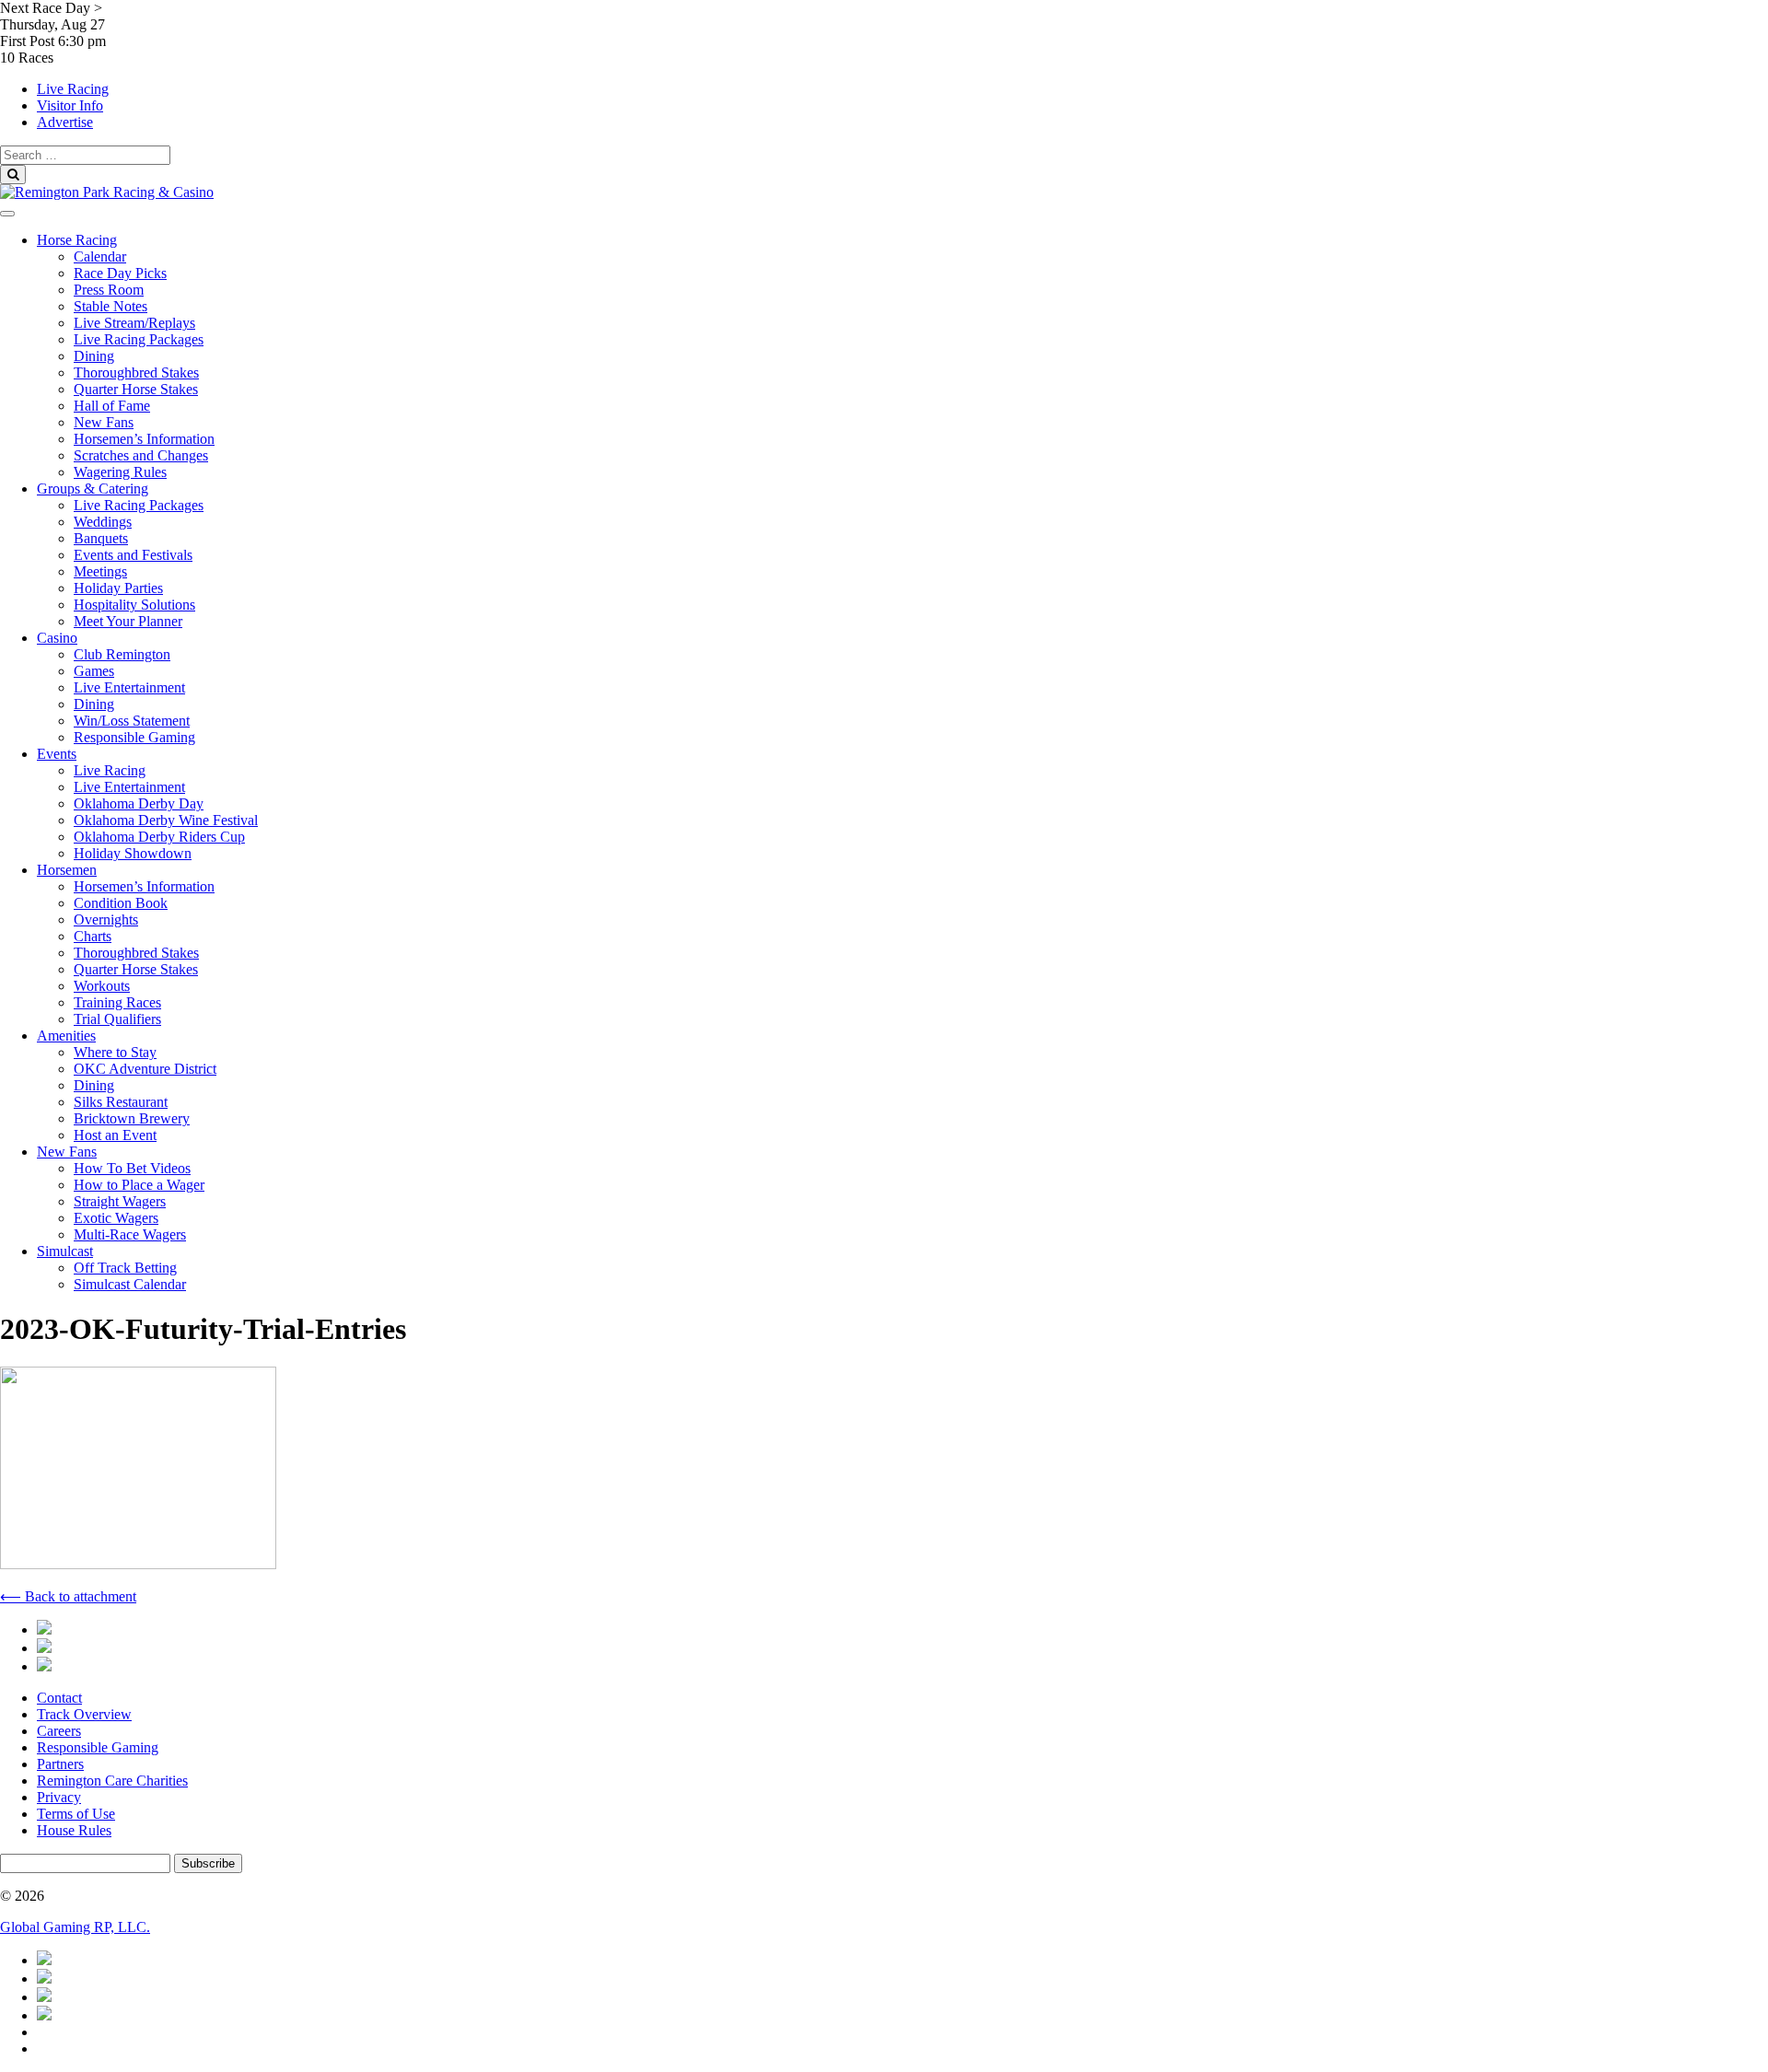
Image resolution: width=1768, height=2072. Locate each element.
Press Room (109, 290)
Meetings (100, 571)
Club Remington (122, 654)
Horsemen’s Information (144, 439)
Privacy (59, 1797)
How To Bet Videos (132, 1168)
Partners (60, 1764)
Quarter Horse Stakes (136, 389)
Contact (59, 1698)
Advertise (65, 122)
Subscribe (208, 1863)
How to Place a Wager (139, 1185)
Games (94, 671)
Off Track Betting (125, 1268)
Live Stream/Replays (134, 323)
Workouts (102, 986)
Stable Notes (110, 306)
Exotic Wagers (116, 1218)
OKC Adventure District (145, 1069)
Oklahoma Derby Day (139, 803)
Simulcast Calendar (130, 1284)
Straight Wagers (120, 1201)
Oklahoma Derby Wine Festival (166, 820)
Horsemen (67, 870)
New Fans (104, 422)
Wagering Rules (120, 472)
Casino (57, 638)
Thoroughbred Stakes (136, 372)
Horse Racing (77, 240)
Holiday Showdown (133, 853)
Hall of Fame (112, 406)
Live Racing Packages (139, 339)
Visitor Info (70, 105)
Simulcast (65, 1251)
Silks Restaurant (121, 1102)
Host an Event (115, 1135)
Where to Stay (115, 1052)
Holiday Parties (118, 588)
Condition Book (121, 903)
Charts (93, 936)
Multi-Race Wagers (130, 1234)
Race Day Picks (120, 273)
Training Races (117, 1002)
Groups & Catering (93, 489)
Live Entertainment (129, 687)
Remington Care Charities (112, 1781)
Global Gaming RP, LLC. (75, 1927)
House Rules (74, 1830)
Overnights (106, 920)
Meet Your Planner (128, 621)
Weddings (103, 522)
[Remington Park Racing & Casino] (107, 192)
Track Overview (84, 1714)
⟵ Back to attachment (68, 1596)
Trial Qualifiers (117, 1019)
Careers (59, 1731)
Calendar (100, 256)
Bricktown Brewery (132, 1118)
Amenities (66, 1036)
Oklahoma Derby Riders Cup (159, 837)
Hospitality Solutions (134, 605)
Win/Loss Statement (132, 721)
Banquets (101, 538)
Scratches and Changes (141, 455)
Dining (94, 356)
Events (57, 754)
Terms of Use (76, 1814)
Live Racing (73, 89)
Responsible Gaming (134, 737)
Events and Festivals (133, 555)
